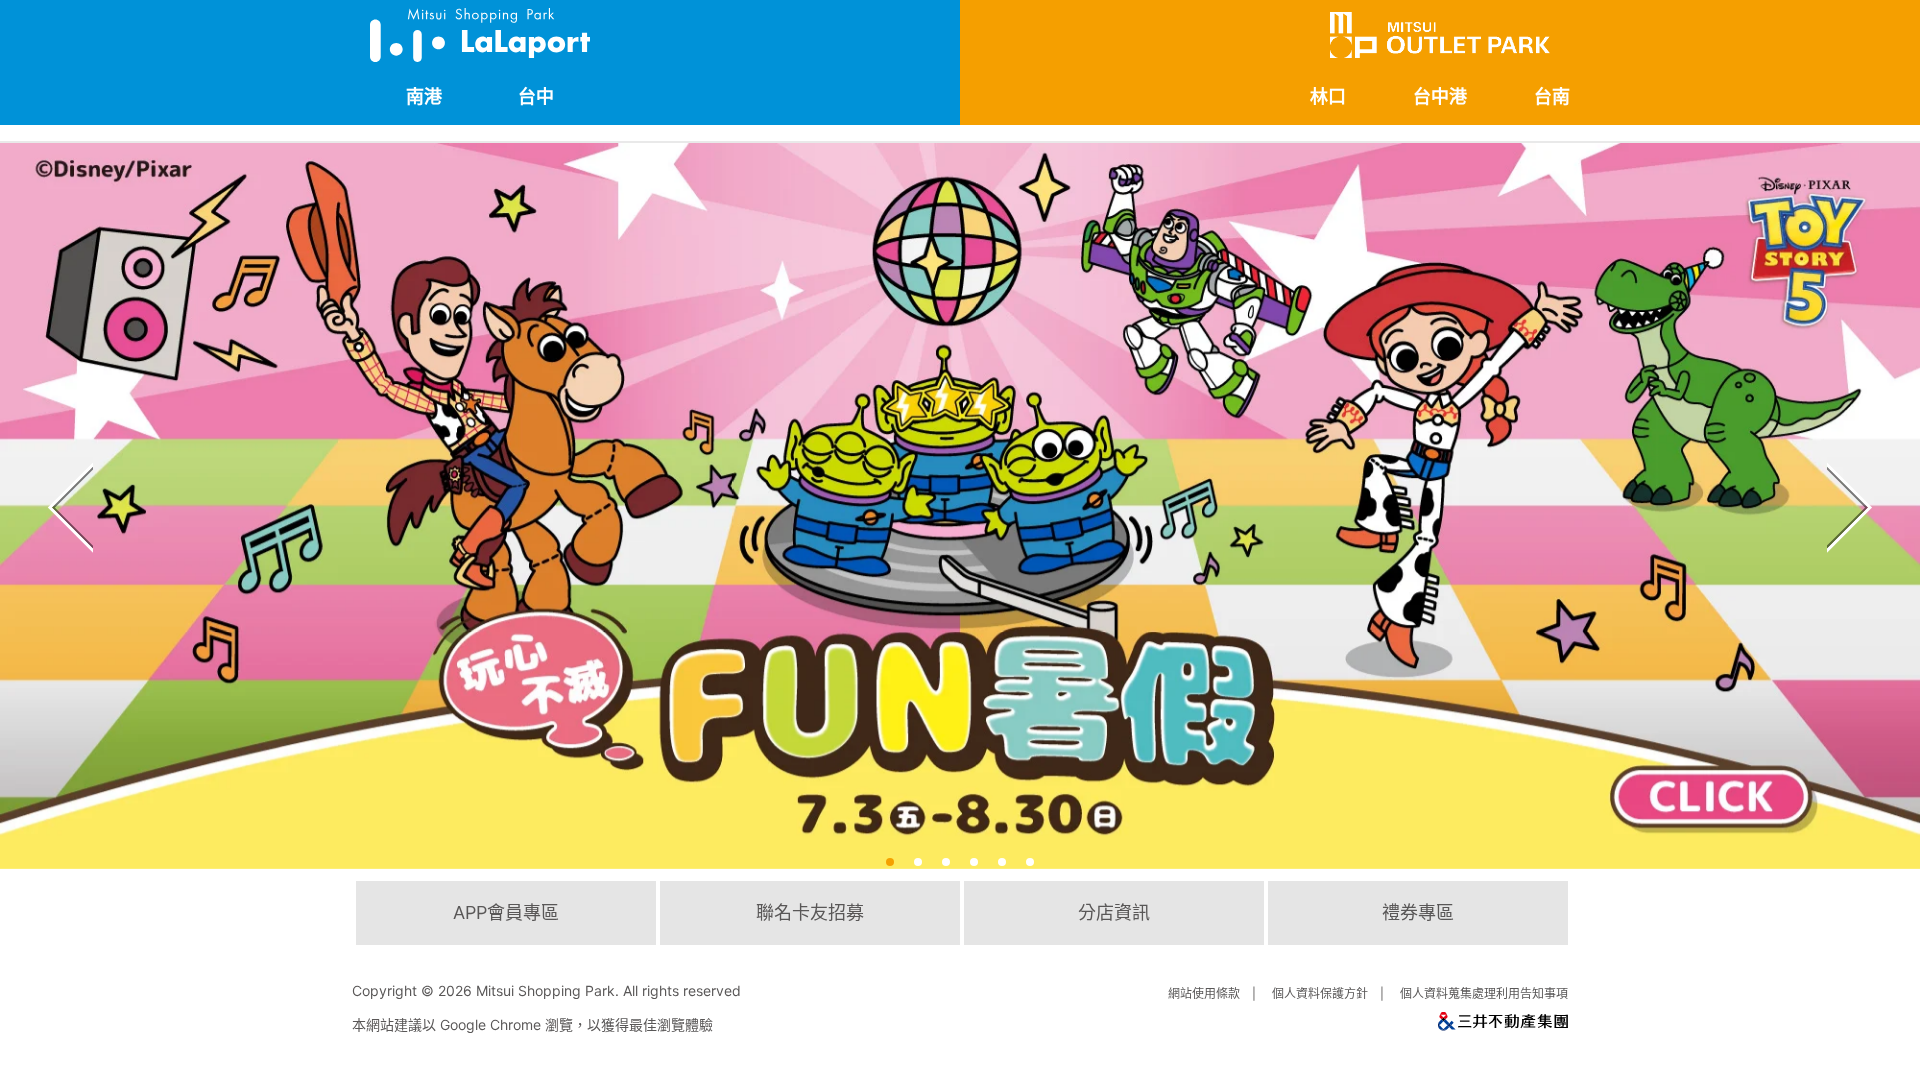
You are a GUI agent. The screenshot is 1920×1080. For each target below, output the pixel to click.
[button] (890, 862)
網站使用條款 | (1215, 993)
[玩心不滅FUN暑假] (960, 506)
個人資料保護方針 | (1331, 993)
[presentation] (65, 473)
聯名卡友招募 (810, 912)
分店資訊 (1114, 912)
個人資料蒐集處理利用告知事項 (1484, 993)
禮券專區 (1418, 912)
